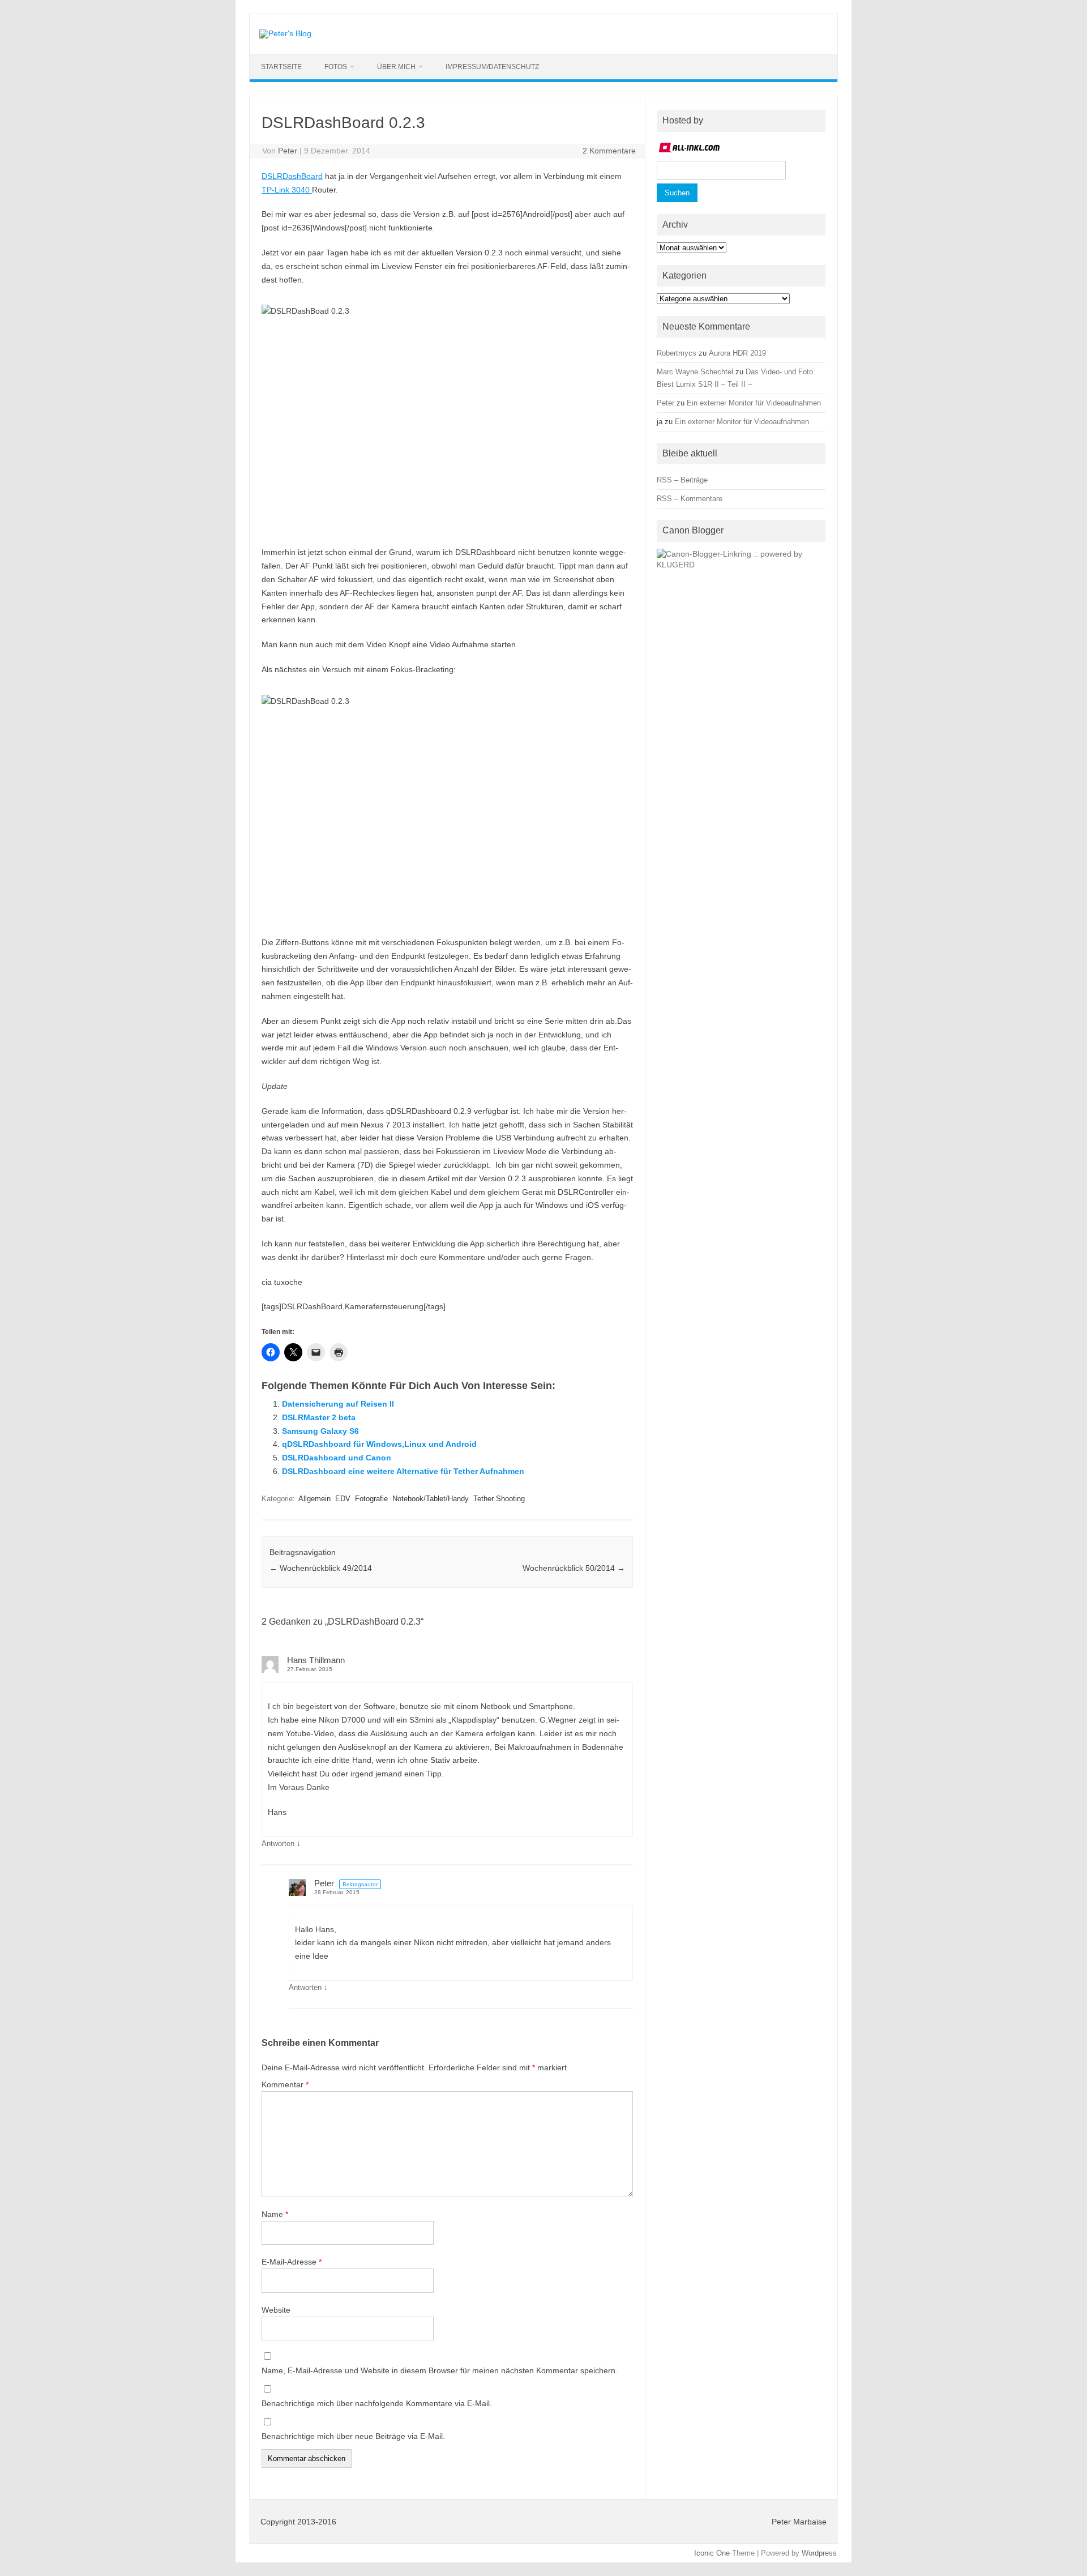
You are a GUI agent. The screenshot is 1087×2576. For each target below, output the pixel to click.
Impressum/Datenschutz (492, 67)
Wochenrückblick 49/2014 (321, 1568)
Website (276, 2310)
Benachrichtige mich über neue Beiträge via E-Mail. (353, 2436)
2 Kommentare (609, 151)
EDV (343, 1499)
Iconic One (712, 2553)
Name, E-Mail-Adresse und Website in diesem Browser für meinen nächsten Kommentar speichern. (440, 2370)
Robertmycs (677, 353)
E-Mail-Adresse (292, 2262)
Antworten (278, 1844)
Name (275, 2214)
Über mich (396, 67)
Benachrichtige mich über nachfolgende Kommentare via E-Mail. (377, 2403)
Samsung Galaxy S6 (320, 1431)
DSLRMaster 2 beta (319, 1417)
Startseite (281, 67)
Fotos (336, 67)
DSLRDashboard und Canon (337, 1458)
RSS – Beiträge (682, 480)
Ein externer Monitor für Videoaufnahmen (754, 403)
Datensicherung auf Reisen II (338, 1404)
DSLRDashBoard (292, 176)
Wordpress (819, 2553)
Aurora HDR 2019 (737, 353)
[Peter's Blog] (285, 33)
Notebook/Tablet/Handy (431, 1499)
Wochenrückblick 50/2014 (574, 1568)
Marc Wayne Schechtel (695, 372)
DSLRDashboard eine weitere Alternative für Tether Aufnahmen (403, 1471)
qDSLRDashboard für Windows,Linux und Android (379, 1444)
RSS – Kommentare (690, 499)
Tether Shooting (499, 1499)
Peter (288, 151)
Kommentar (285, 2084)
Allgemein (314, 1499)
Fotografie (371, 1499)
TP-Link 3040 (287, 190)
